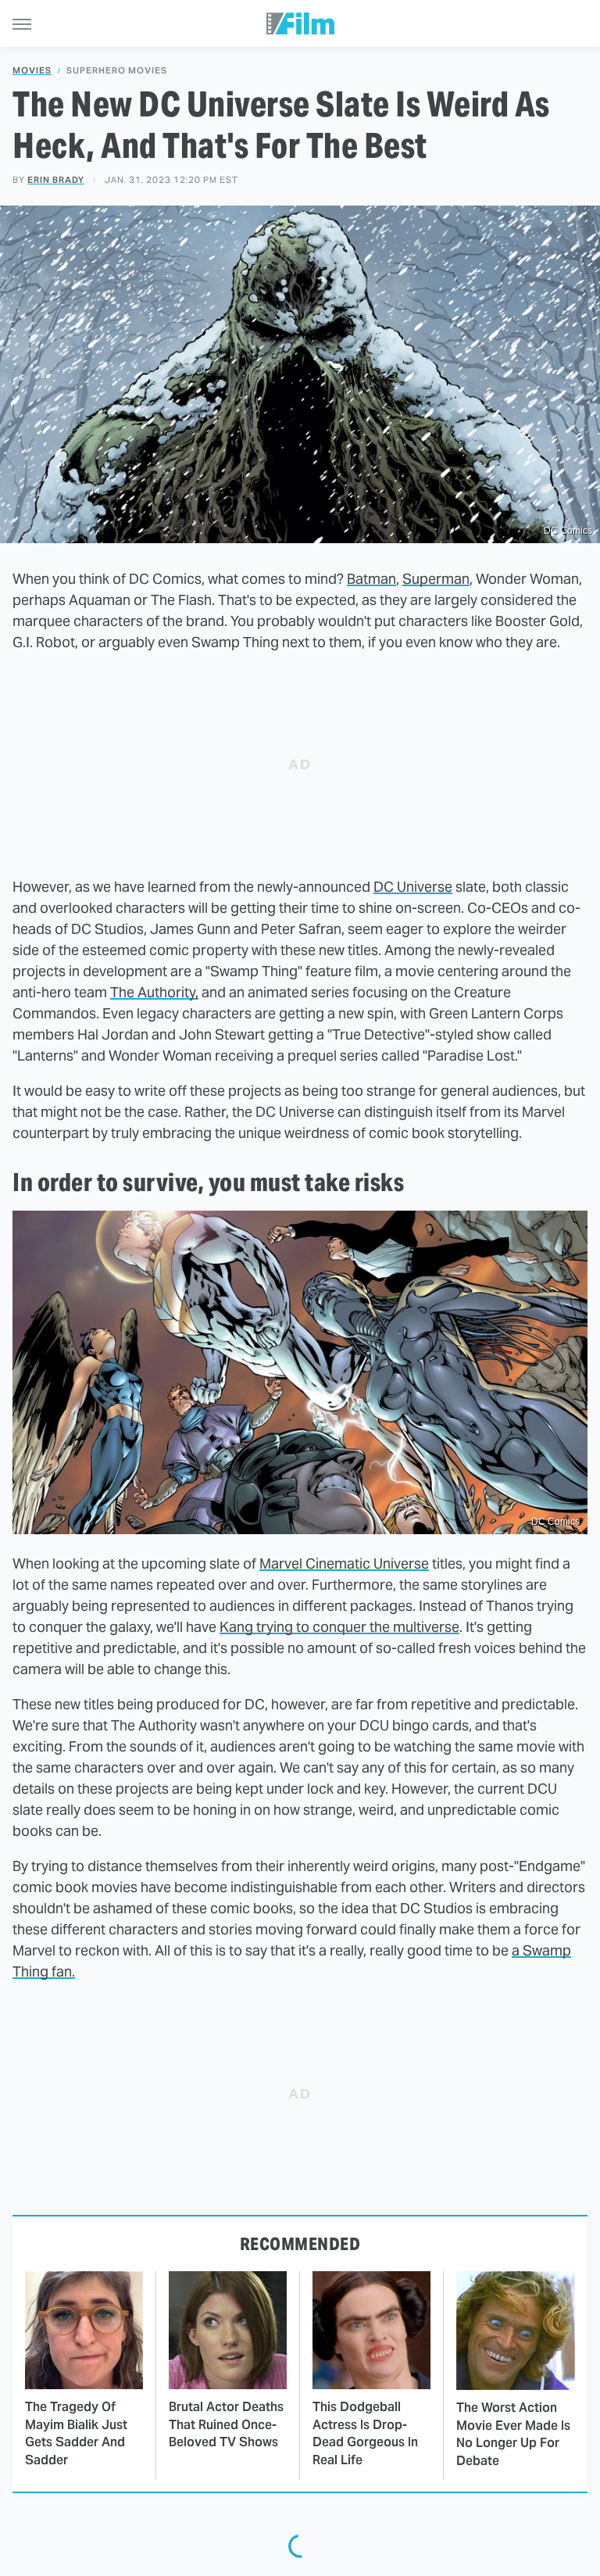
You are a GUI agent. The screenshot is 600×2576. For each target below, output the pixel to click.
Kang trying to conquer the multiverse (339, 1627)
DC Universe (413, 887)
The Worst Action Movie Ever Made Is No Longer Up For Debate (513, 2434)
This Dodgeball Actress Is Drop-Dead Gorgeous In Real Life (365, 2433)
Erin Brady (56, 180)
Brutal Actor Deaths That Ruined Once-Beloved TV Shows (226, 2424)
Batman (371, 579)
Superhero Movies (117, 71)
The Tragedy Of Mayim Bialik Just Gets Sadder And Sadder (76, 2433)
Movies (32, 71)
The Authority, (154, 992)
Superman (436, 579)
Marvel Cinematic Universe (344, 1563)
